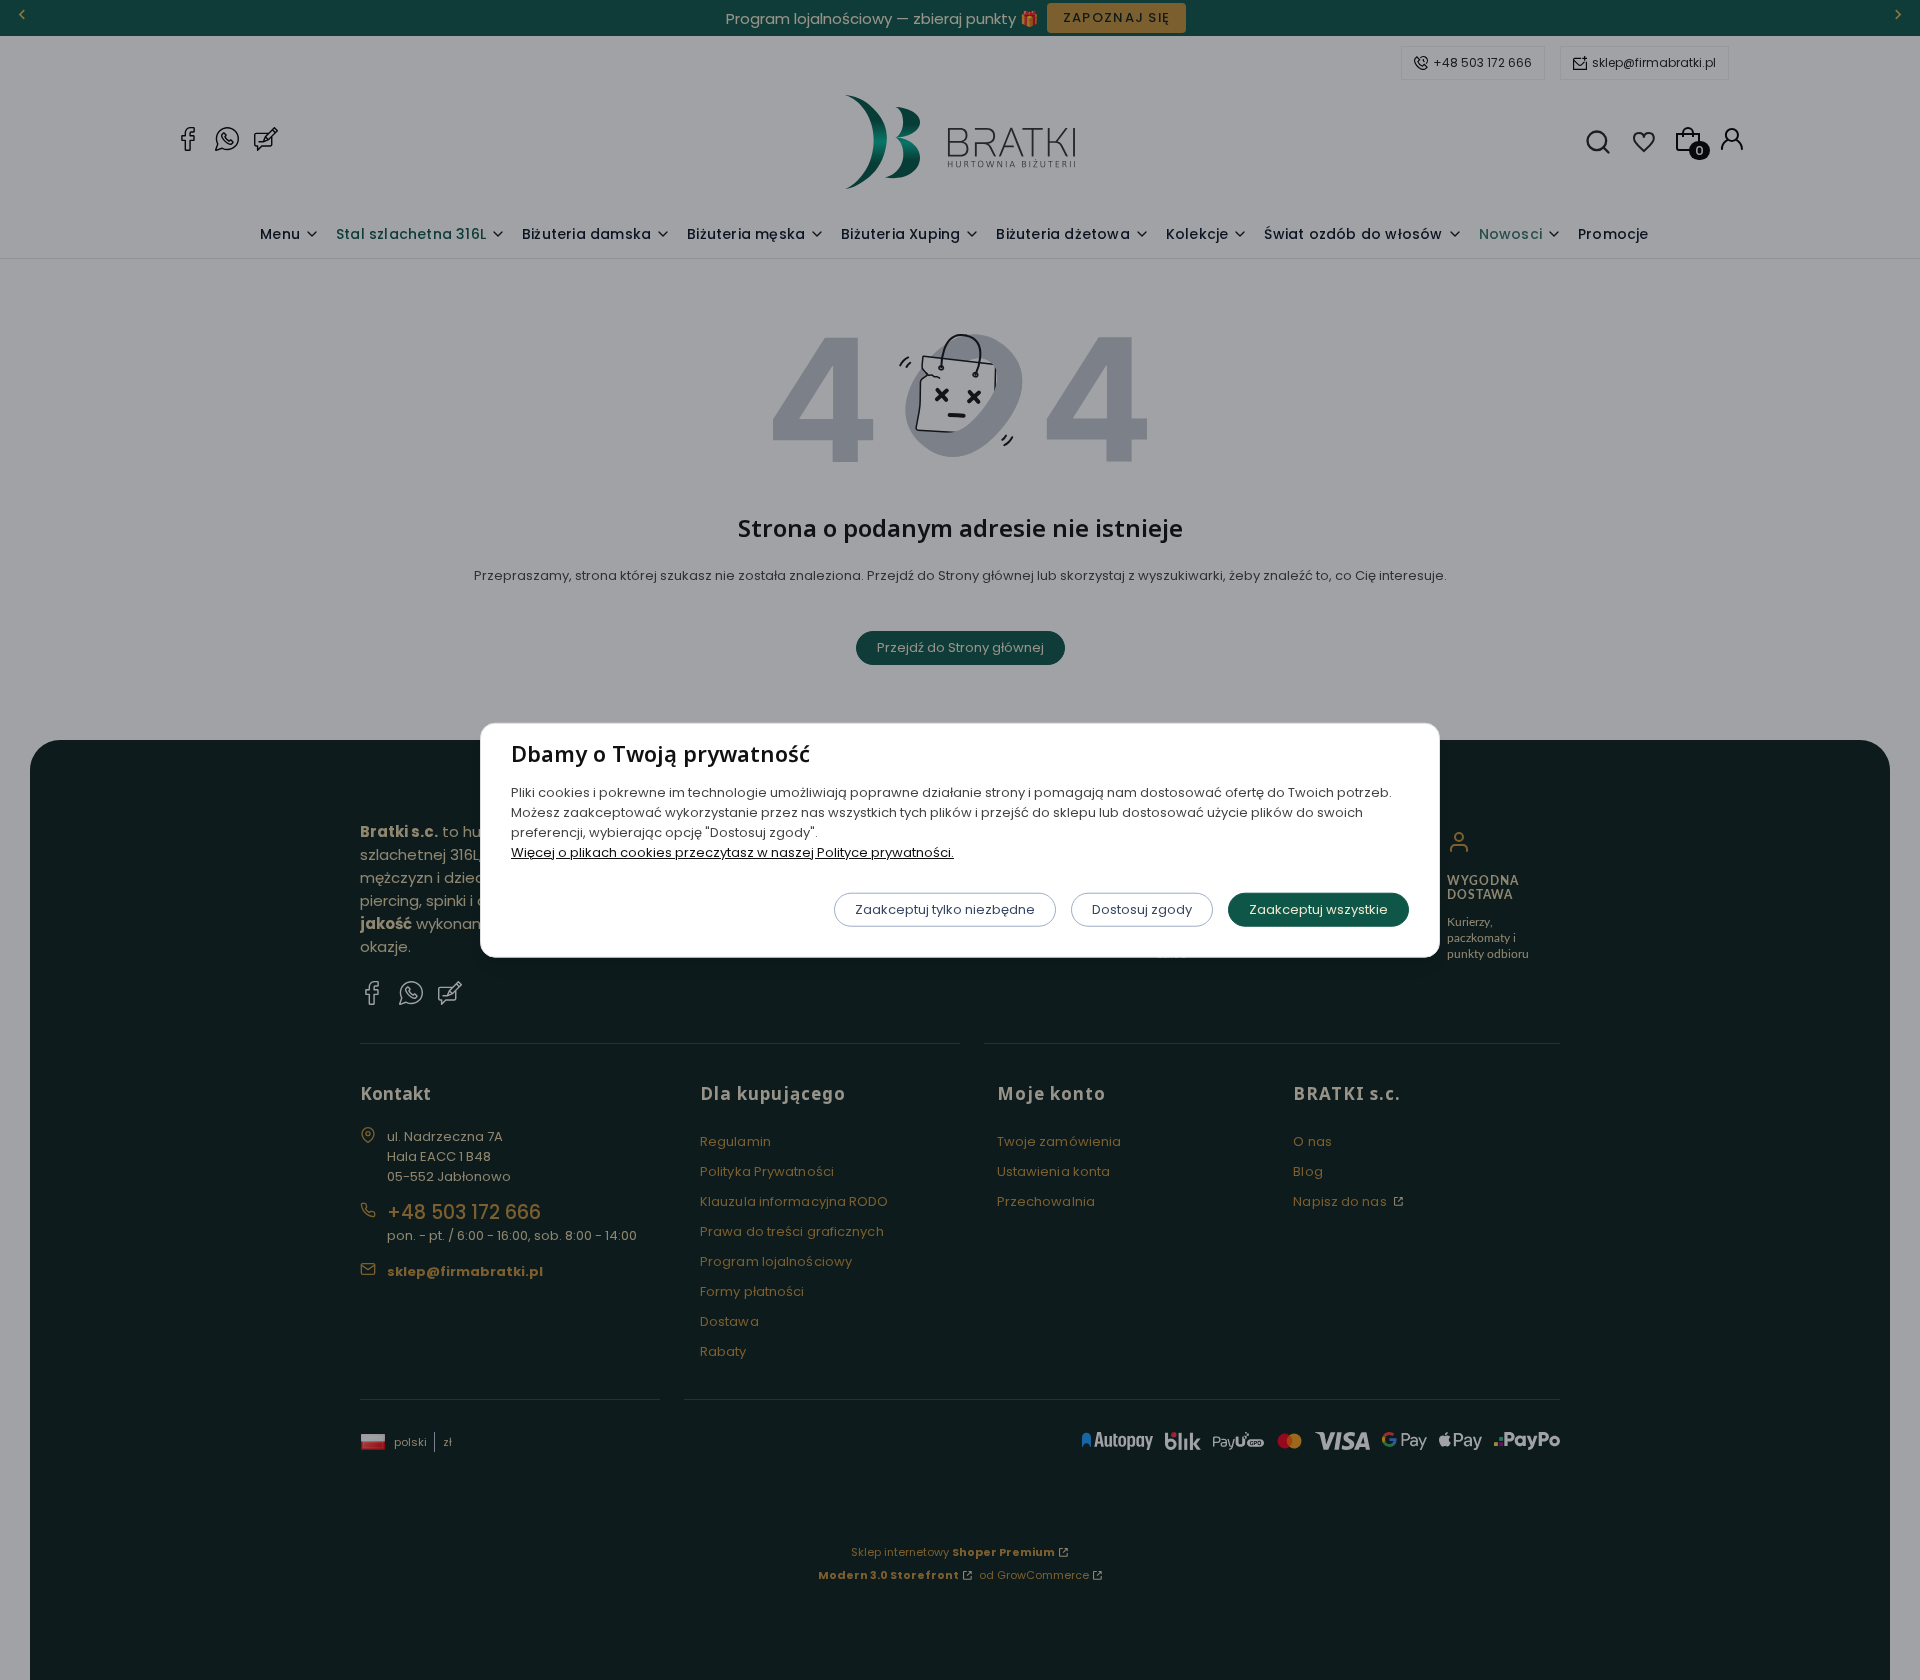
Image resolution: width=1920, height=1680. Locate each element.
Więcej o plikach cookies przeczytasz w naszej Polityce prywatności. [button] (732, 851)
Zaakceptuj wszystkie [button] (1318, 908)
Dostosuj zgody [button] (1142, 908)
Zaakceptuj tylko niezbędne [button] (945, 908)
